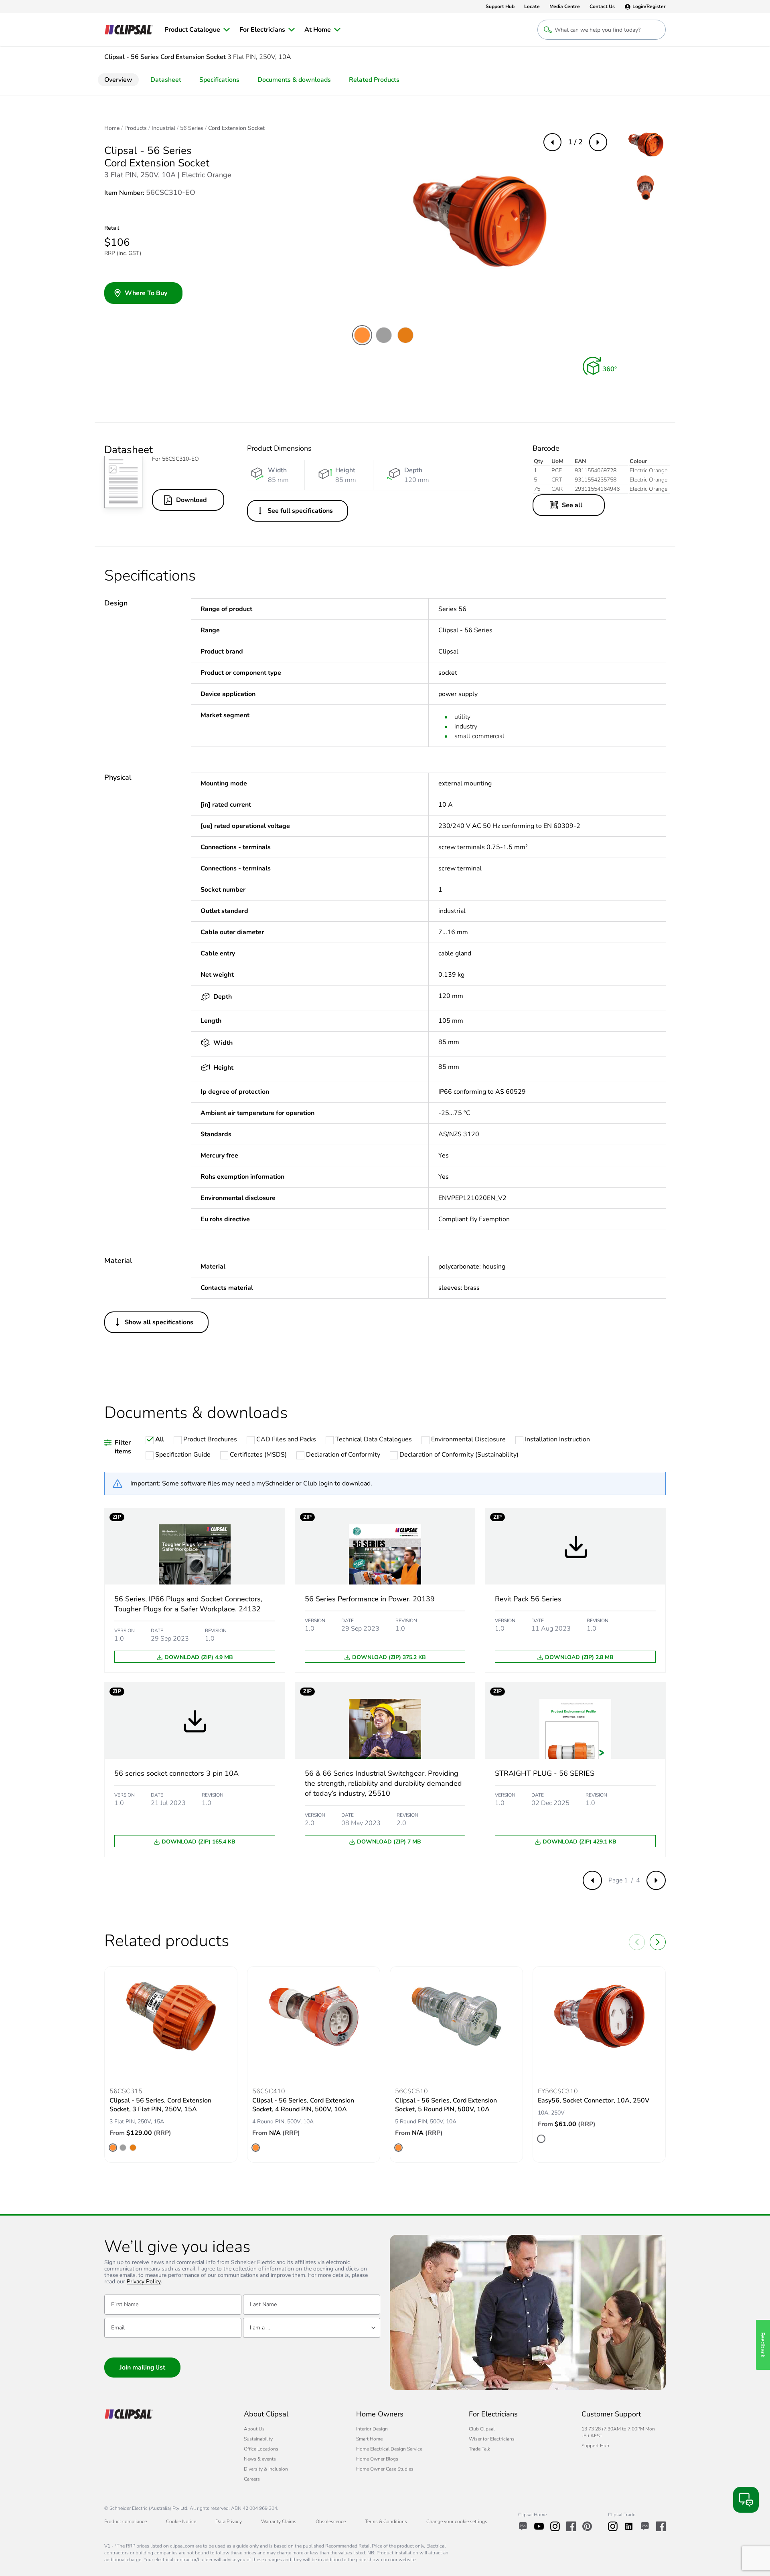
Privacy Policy (144, 2282)
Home (112, 128)
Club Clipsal (482, 2429)
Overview (118, 80)
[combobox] (312, 2328)
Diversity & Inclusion (266, 2469)
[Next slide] (658, 1942)
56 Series (192, 128)
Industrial (163, 128)
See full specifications (300, 511)
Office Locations (261, 2449)
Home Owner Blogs (377, 2459)
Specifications (219, 80)
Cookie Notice (181, 2521)
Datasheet (166, 80)
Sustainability (258, 2439)
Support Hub (595, 2446)
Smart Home (369, 2439)
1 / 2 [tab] (575, 142)
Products (136, 128)
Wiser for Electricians (492, 2439)
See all (572, 505)
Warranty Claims (279, 2521)
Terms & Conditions (386, 2521)
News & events (260, 2459)
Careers (252, 2479)
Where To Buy (146, 293)
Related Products (374, 80)
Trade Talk (479, 2449)
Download (191, 500)
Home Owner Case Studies (385, 2469)
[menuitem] (197, 30)
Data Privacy (229, 2521)
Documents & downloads (294, 80)
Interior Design (372, 2429)
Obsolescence (331, 2521)
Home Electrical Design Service (389, 2449)
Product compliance (126, 2521)
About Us (254, 2429)
